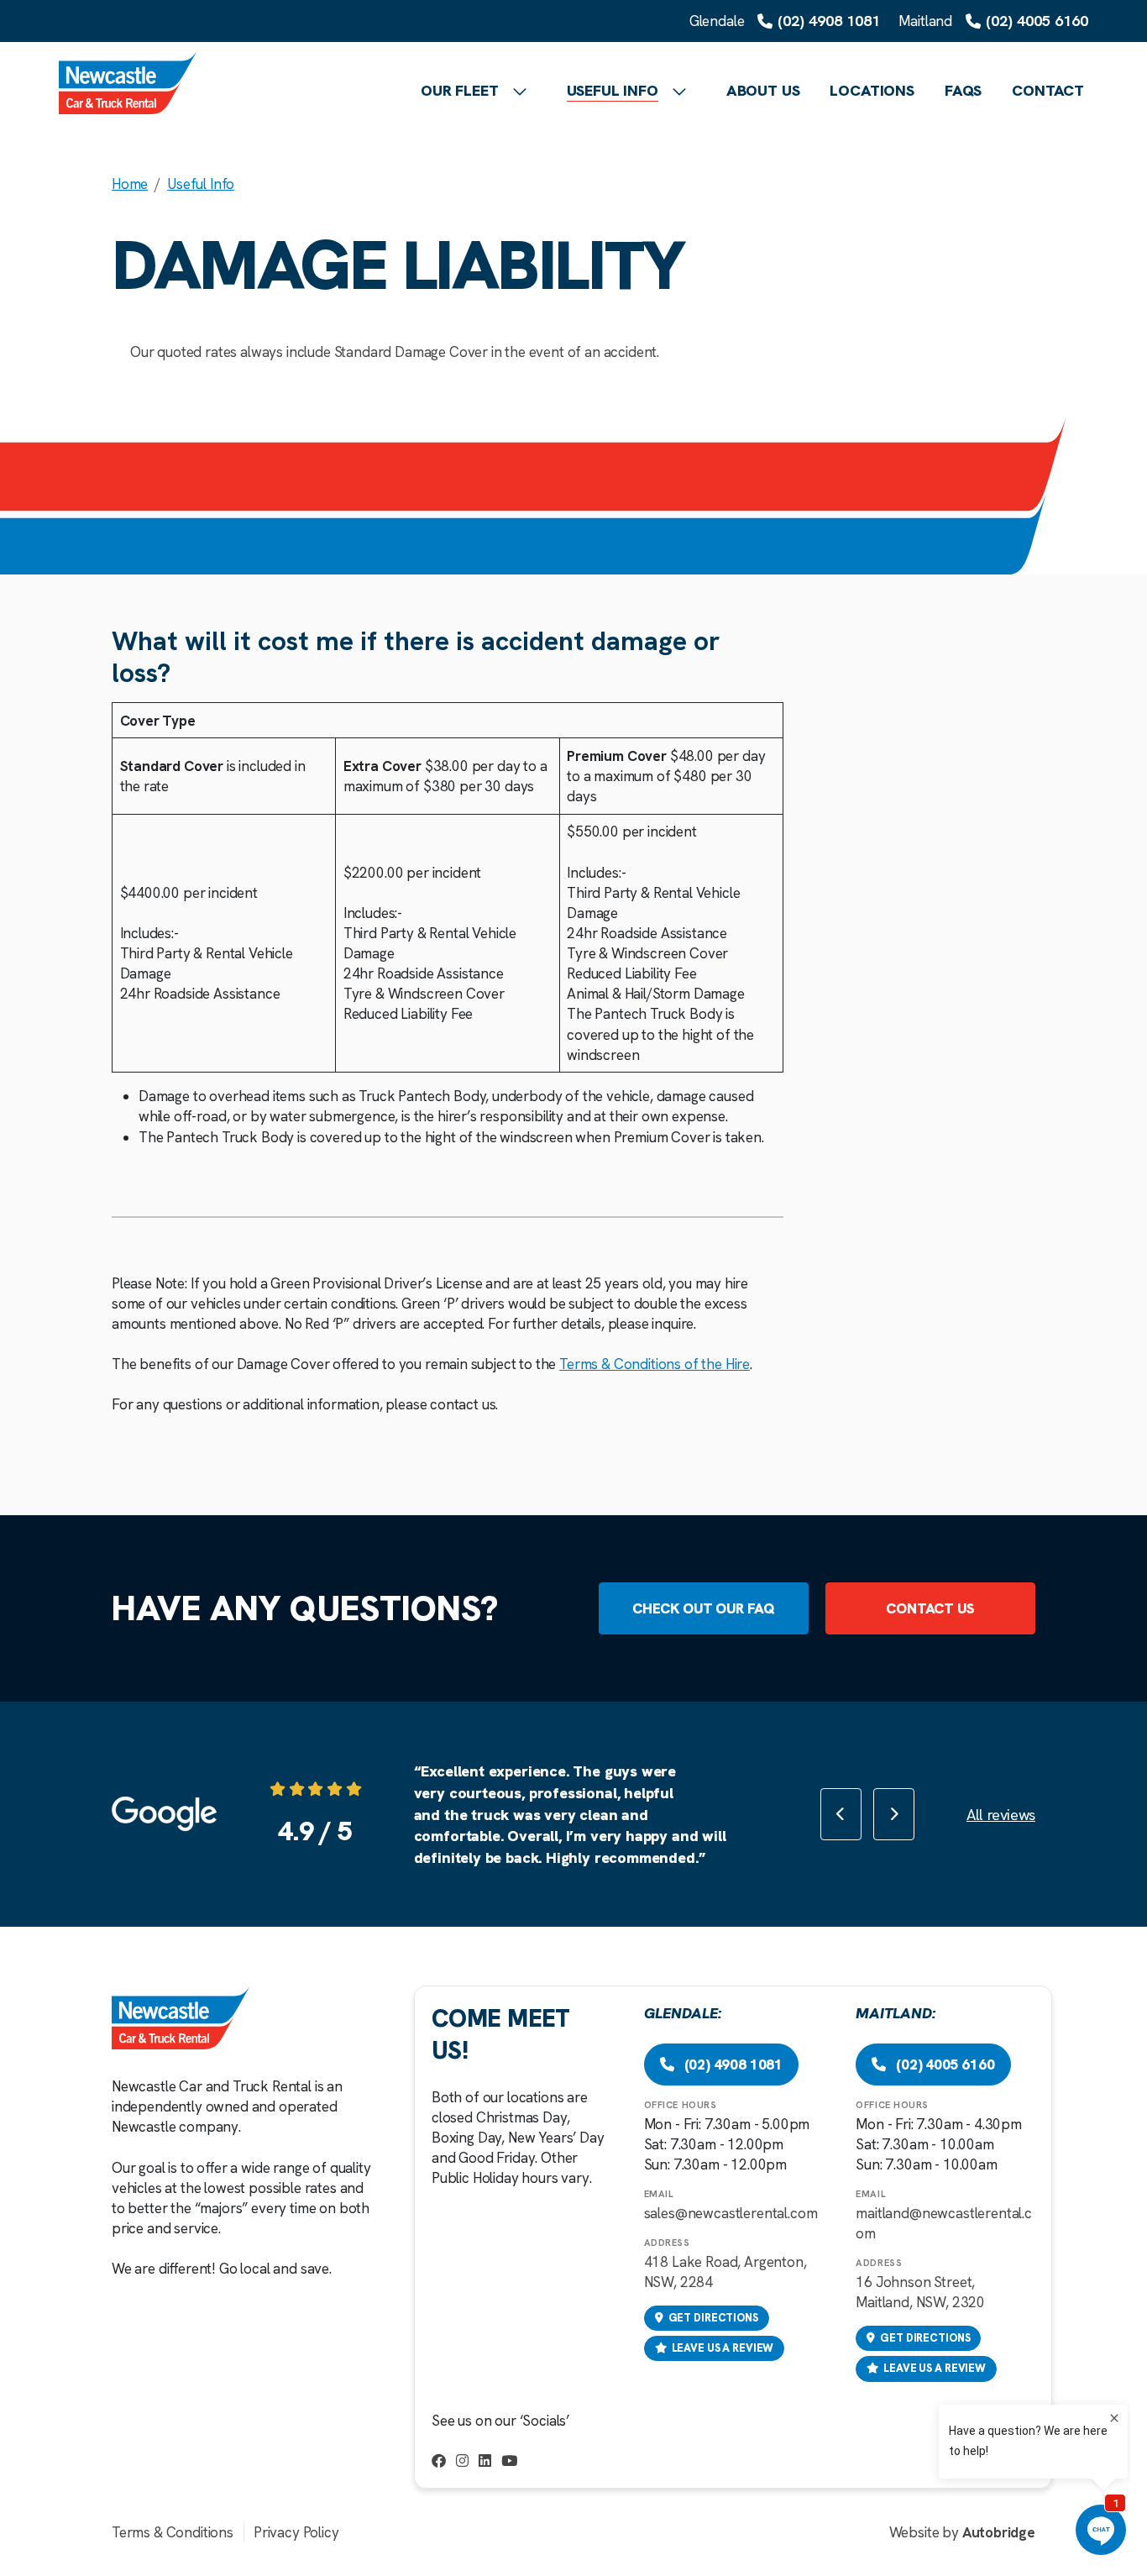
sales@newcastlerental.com (731, 2213)
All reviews (1001, 1815)
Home (130, 184)
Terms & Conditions (173, 2532)
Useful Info (201, 184)
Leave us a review (723, 2348)
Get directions (713, 2318)
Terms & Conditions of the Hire (655, 1364)
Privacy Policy (296, 2532)
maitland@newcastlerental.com (944, 2223)
